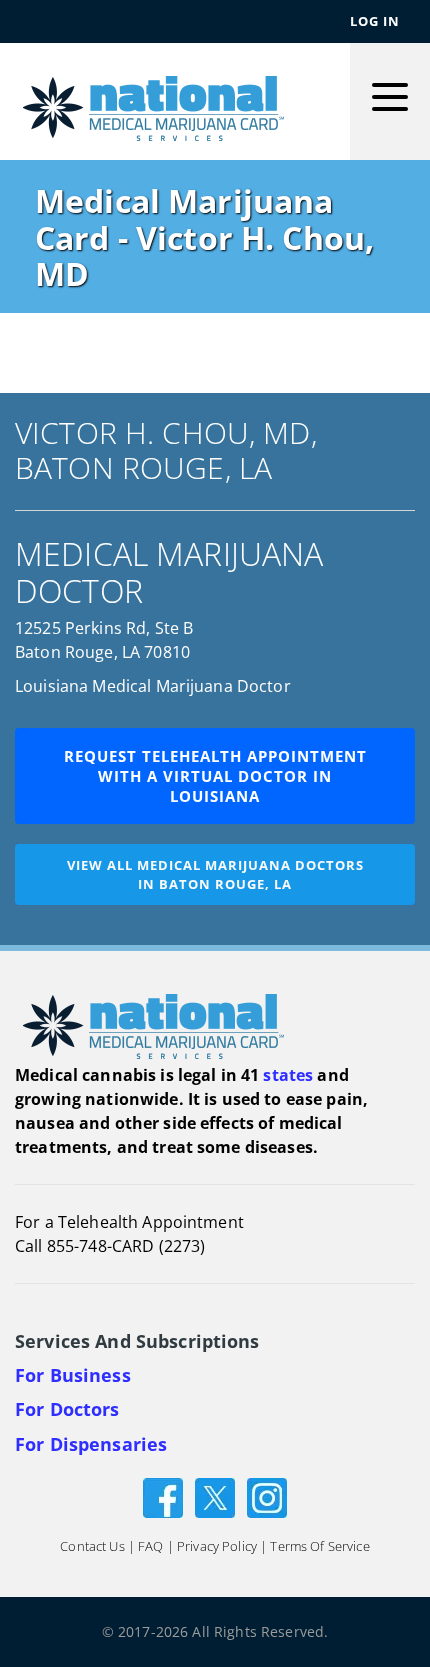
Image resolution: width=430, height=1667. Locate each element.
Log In (375, 21)
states (288, 1075)
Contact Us (92, 1546)
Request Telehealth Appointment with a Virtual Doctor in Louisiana (215, 776)
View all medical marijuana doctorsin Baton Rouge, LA (215, 874)
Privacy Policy (217, 1546)
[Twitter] (215, 1496)
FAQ (150, 1546)
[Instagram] (267, 1496)
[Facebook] (163, 1496)
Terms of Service (319, 1546)
